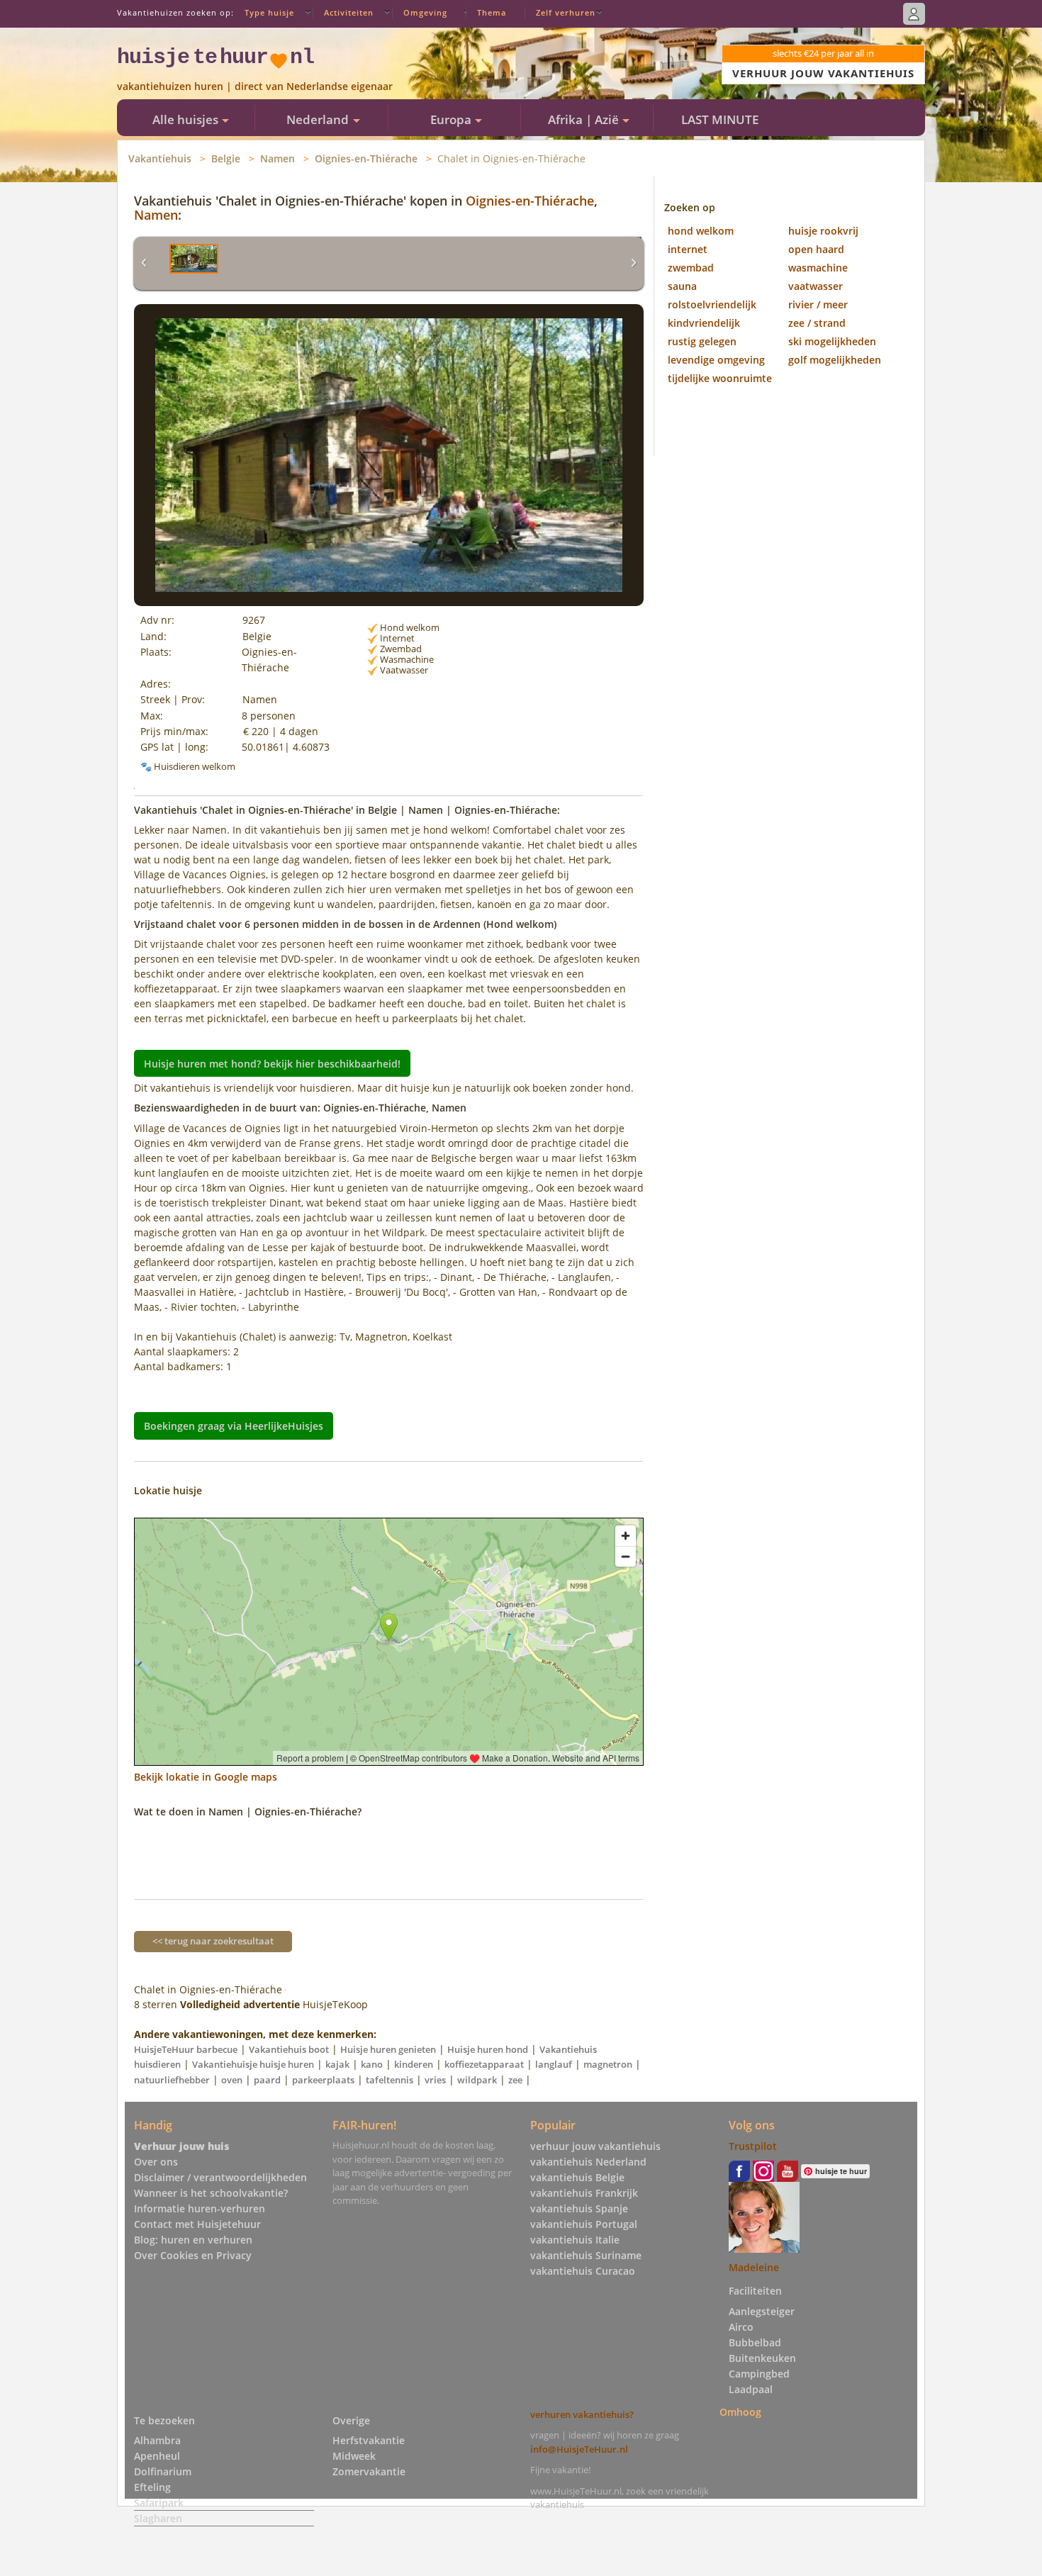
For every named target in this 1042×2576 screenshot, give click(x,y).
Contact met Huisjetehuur (197, 2224)
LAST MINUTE (720, 119)
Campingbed (759, 2374)
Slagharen (158, 2518)
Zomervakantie (369, 2471)
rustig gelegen (702, 341)
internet (688, 249)
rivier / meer (818, 304)
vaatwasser (816, 286)
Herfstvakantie (369, 2440)
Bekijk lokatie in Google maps (206, 1777)
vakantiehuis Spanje (579, 2208)
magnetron (608, 2064)
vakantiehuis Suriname (586, 2255)
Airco (741, 2327)
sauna (682, 286)
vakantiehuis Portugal (584, 2224)
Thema (492, 12)
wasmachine (818, 268)
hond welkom (701, 231)
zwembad (691, 268)
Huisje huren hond (488, 2049)
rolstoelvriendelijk (712, 304)
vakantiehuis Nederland (588, 2162)
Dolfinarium (163, 2471)
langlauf (554, 2064)
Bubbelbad (755, 2342)
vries (435, 2080)
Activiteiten (349, 12)
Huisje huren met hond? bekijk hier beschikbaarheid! (272, 1063)
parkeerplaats (323, 2080)
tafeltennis (390, 2080)
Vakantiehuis (160, 158)
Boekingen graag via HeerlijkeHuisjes (234, 1426)
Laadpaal (751, 2389)
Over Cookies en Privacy (193, 2255)
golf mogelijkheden (835, 360)
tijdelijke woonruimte (720, 378)
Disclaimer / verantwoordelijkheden (220, 2177)
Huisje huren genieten (388, 2049)
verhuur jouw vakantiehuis (595, 2146)
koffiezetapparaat (484, 2064)
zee (515, 2080)
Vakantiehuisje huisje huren (253, 2064)
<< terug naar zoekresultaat (213, 1941)
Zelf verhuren (566, 12)
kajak (337, 2064)
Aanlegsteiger (762, 2311)
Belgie (226, 158)
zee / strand (817, 323)
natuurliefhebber (172, 2080)
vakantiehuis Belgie (577, 2177)
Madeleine (754, 2267)
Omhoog (740, 2412)
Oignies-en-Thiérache (366, 158)
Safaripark (159, 2503)
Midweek (354, 2456)
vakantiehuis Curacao (583, 2271)
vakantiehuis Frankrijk (584, 2193)
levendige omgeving (716, 360)
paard (267, 2080)
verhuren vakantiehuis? (582, 2414)
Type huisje (269, 12)
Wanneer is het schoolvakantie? (211, 2193)
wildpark (477, 2080)
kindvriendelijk (704, 323)
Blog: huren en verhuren (193, 2240)
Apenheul (157, 2456)
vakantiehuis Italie (575, 2240)
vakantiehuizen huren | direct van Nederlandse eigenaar (255, 86)
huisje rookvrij (823, 231)
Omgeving (425, 12)
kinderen (414, 2064)
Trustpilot (753, 2146)
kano (372, 2064)
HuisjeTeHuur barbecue (186, 2049)
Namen (278, 158)
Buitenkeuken (762, 2358)
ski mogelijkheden (832, 341)
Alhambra (157, 2440)
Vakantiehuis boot (289, 2049)
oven (232, 2080)
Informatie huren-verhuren (200, 2208)
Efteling (152, 2487)
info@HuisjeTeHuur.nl (579, 2449)
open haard (816, 249)
